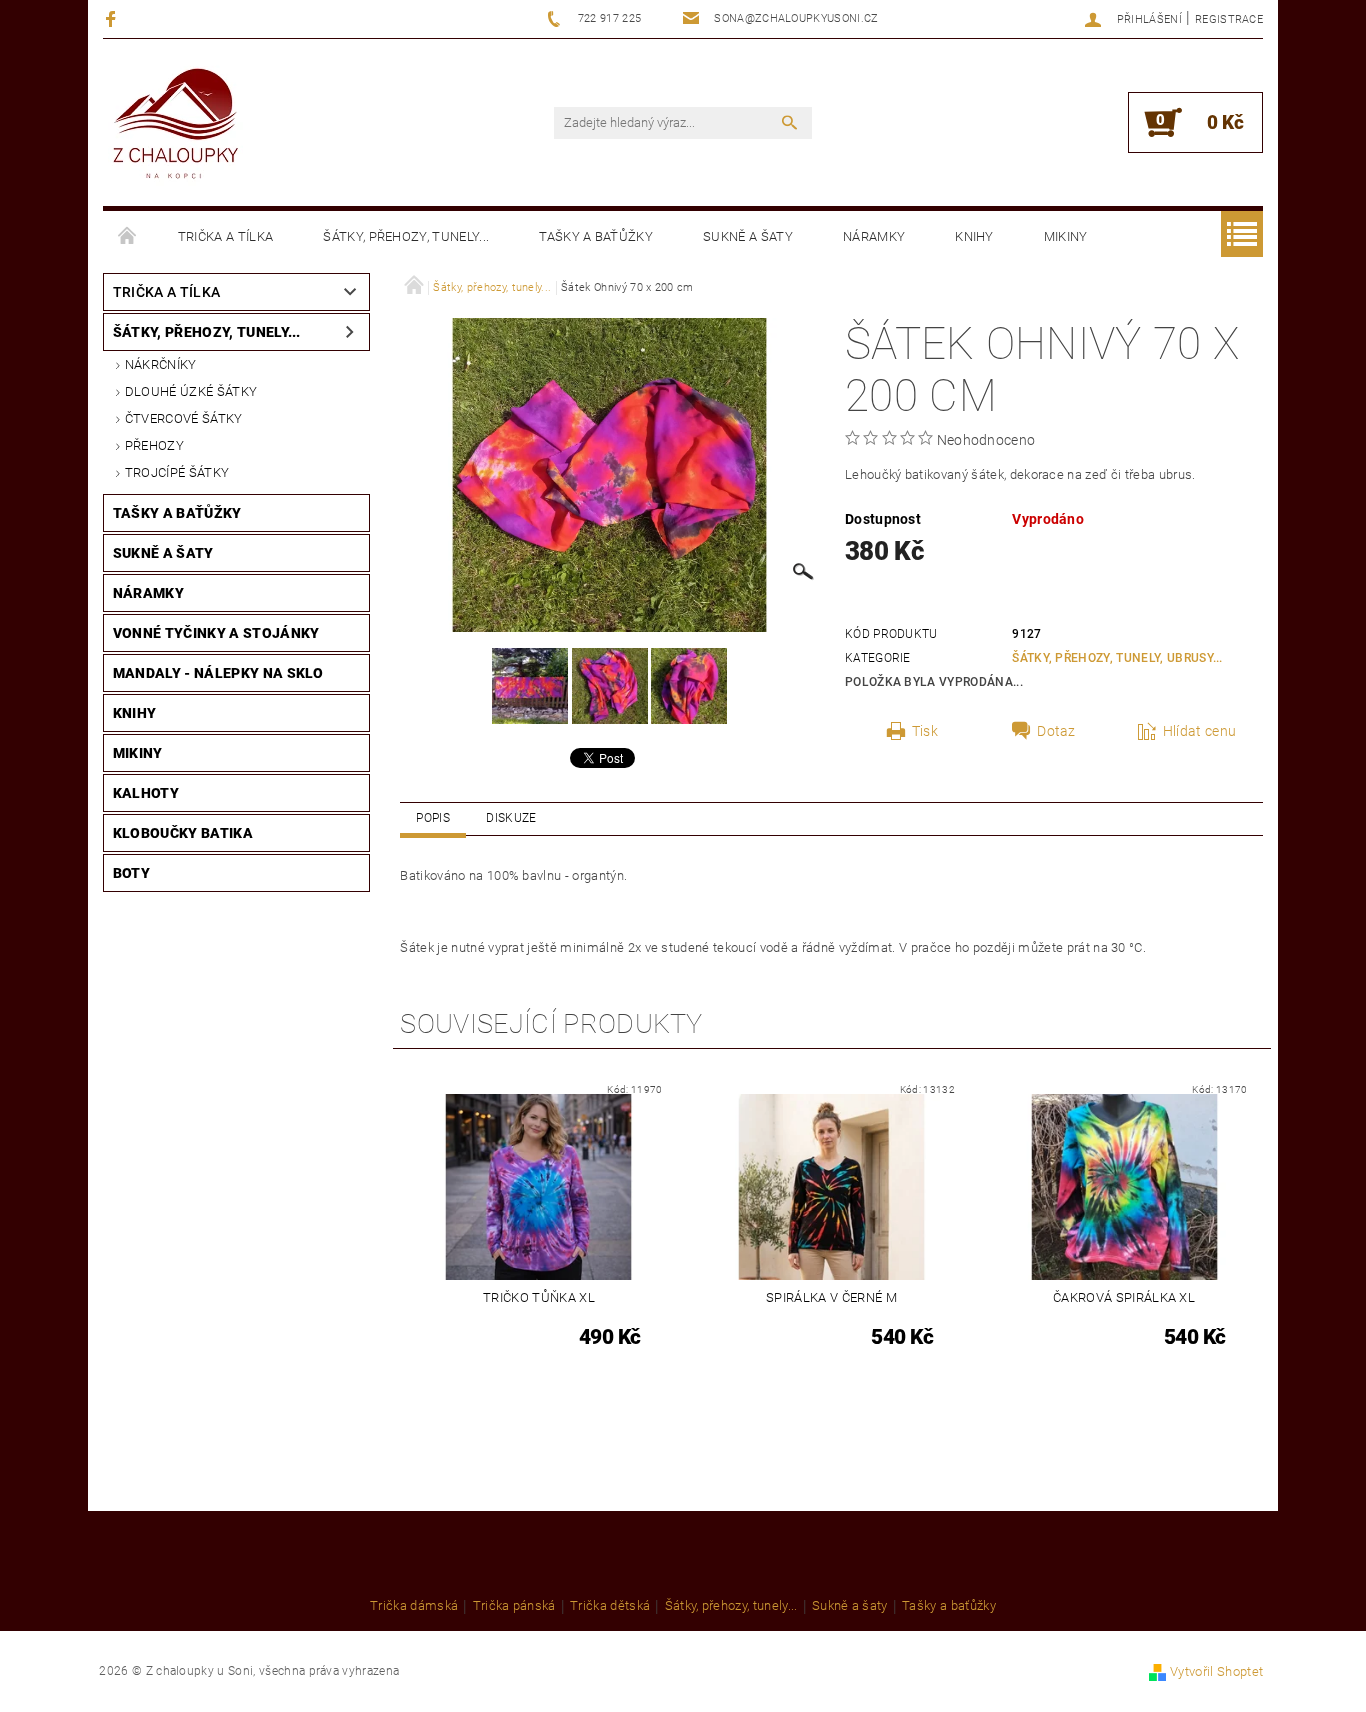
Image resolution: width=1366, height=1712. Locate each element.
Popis (433, 818)
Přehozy (154, 445)
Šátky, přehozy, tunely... (406, 236)
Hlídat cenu (1200, 731)
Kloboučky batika (183, 833)
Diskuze (511, 818)
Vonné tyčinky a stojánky (216, 633)
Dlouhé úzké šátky (191, 391)
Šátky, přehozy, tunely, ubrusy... (1117, 658)
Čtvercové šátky (184, 418)
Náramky (874, 236)
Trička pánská (514, 1606)
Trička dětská (610, 1606)
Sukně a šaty (748, 236)
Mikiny (1066, 236)
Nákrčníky (161, 364)
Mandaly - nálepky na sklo (218, 673)
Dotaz (1056, 731)
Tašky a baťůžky (596, 236)
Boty (131, 873)
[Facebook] (113, 18)
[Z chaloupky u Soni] (175, 125)
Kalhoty (146, 793)
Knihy (974, 236)
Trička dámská (414, 1606)
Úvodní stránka (128, 237)
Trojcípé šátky (177, 472)
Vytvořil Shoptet (1216, 1671)
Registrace (1229, 19)
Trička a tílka (225, 236)
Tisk (925, 731)
